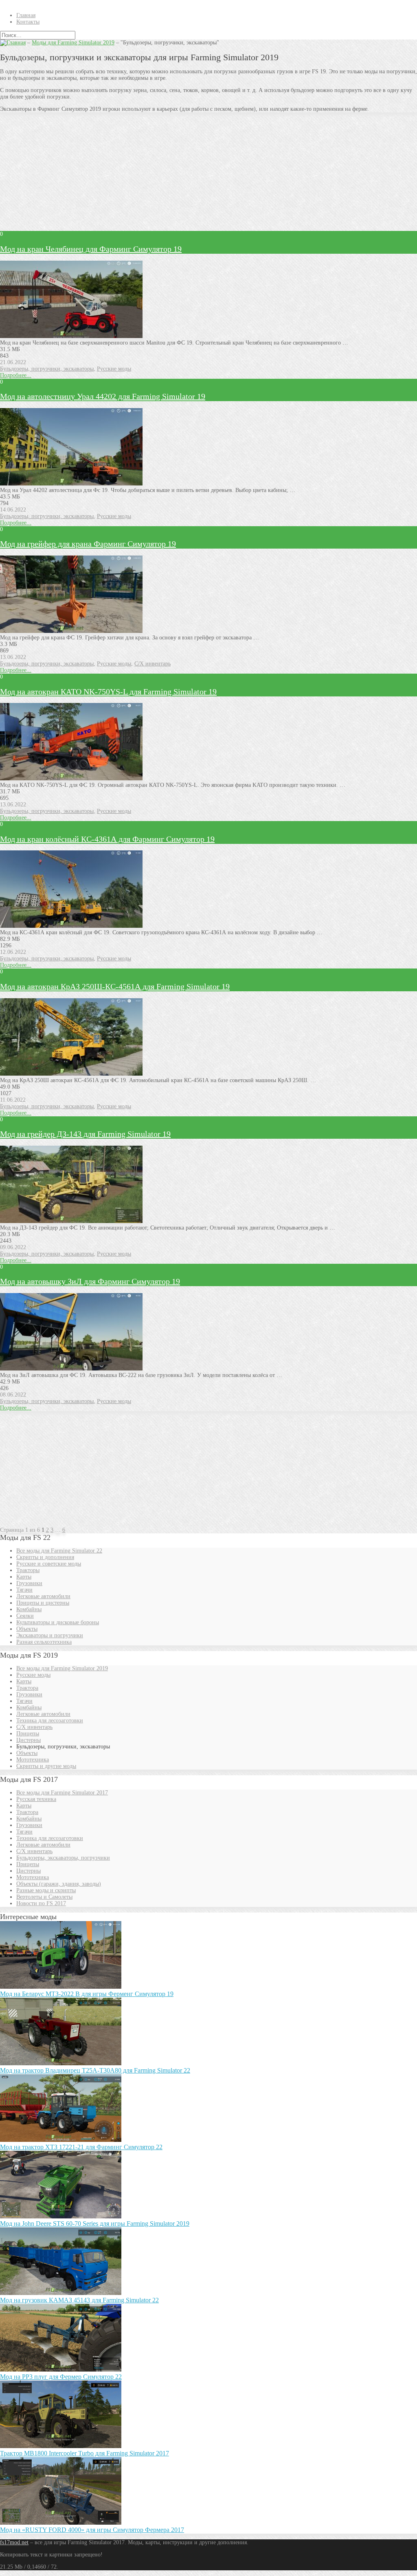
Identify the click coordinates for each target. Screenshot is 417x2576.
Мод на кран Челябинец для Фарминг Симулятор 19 (91, 249)
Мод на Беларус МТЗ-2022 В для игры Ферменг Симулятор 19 (87, 1994)
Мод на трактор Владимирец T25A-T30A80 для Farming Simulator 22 (95, 2070)
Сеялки (25, 1616)
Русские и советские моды (49, 1564)
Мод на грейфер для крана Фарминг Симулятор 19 (88, 544)
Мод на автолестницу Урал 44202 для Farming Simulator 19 (103, 396)
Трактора (27, 1688)
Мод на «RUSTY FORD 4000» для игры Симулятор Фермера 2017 (92, 2530)
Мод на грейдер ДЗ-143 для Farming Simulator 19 (85, 1134)
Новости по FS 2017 (41, 1903)
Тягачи (24, 1590)
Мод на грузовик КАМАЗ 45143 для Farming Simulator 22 (79, 2300)
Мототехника (33, 1760)
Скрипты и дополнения (45, 1557)
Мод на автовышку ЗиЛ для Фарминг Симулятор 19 (90, 1281)
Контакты (28, 22)
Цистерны (29, 1740)
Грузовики (29, 1583)
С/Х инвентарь (153, 664)
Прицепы (28, 1734)
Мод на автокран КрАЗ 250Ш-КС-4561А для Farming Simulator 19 (115, 986)
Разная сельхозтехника (44, 1642)
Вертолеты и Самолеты (44, 1897)
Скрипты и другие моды (46, 1766)
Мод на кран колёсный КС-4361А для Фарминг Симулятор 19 (107, 839)
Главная (26, 15)
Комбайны (29, 1609)
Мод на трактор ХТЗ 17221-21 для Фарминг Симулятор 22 (81, 2147)
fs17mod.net (14, 2542)
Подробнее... (16, 375)
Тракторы (28, 1570)
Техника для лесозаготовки (50, 1721)
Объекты (27, 1629)
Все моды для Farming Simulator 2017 (62, 1793)
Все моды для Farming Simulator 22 (59, 1551)
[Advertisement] (208, 175)
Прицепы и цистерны (43, 1603)
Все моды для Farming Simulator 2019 (62, 1668)
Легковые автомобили (43, 1596)
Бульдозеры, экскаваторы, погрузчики (63, 1858)
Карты (24, 1577)
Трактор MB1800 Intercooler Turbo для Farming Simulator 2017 (84, 2453)
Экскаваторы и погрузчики (50, 1635)
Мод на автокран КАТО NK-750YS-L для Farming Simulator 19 (108, 692)
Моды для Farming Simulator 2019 (73, 43)
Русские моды (114, 369)
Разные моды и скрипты (46, 1890)
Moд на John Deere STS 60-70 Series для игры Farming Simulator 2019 (95, 2224)
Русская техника (36, 1799)
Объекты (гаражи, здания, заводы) (59, 1884)
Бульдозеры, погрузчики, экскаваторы (47, 369)
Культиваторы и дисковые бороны (58, 1622)
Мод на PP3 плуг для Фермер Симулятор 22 (61, 2377)
